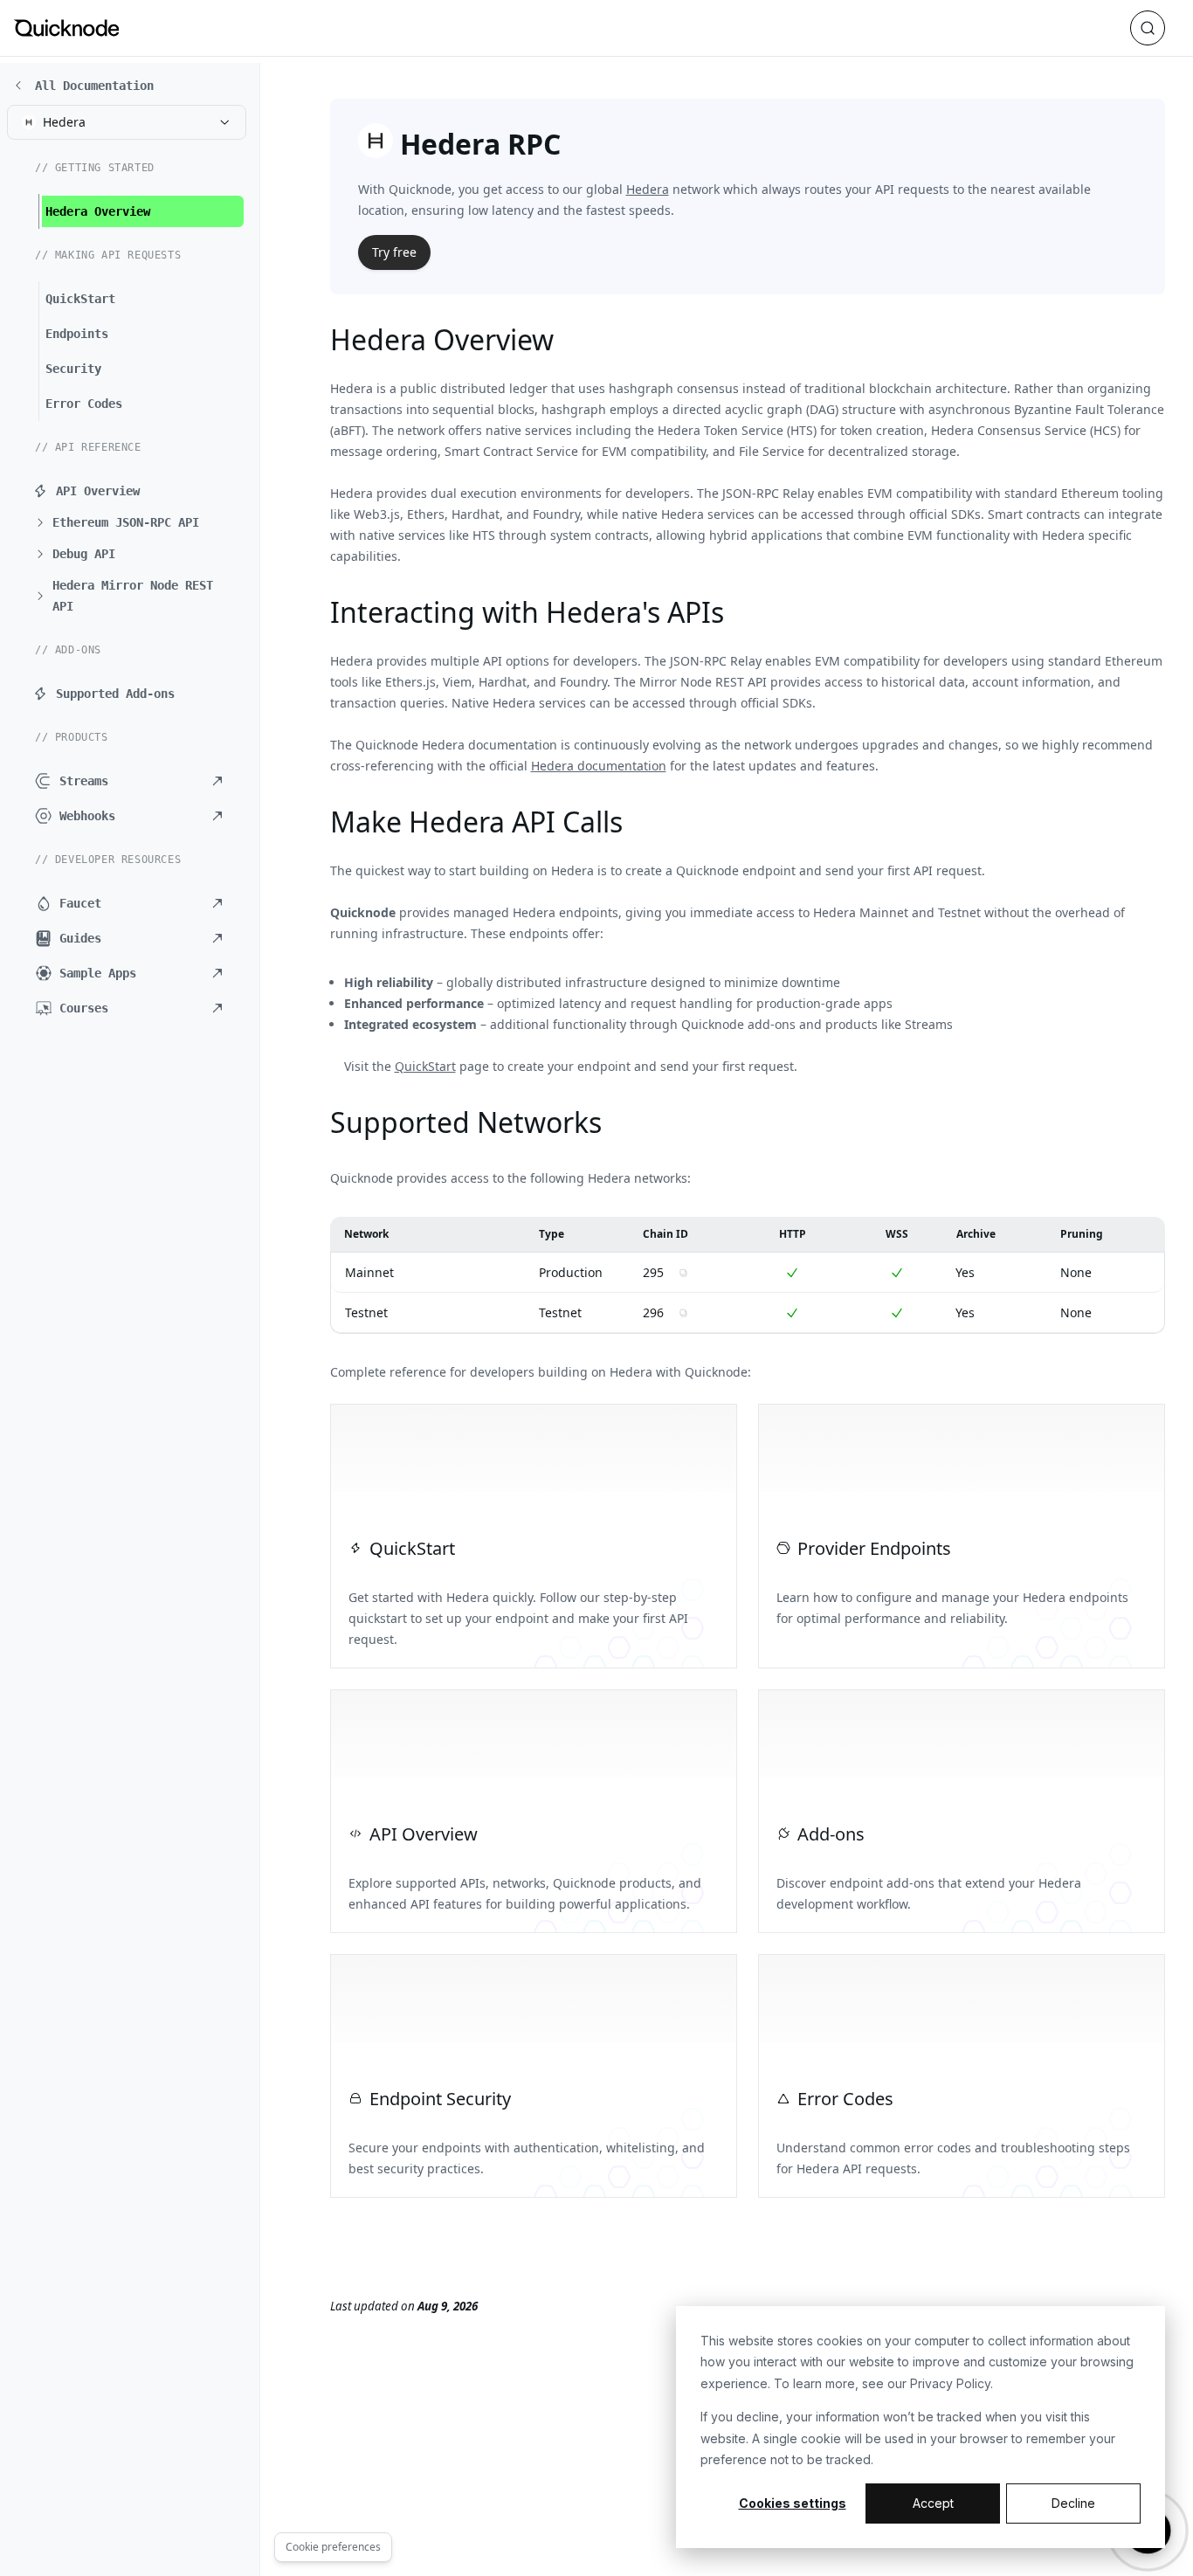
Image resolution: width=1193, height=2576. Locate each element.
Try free (394, 252)
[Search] (1148, 28)
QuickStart (425, 1066)
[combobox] (127, 122)
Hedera (648, 189)
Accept (933, 2503)
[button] (136, 522)
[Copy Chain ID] (683, 1273)
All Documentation (94, 86)
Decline (1073, 2503)
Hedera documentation (599, 766)
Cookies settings (793, 2503)
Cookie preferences (333, 2547)
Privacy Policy (950, 2383)
